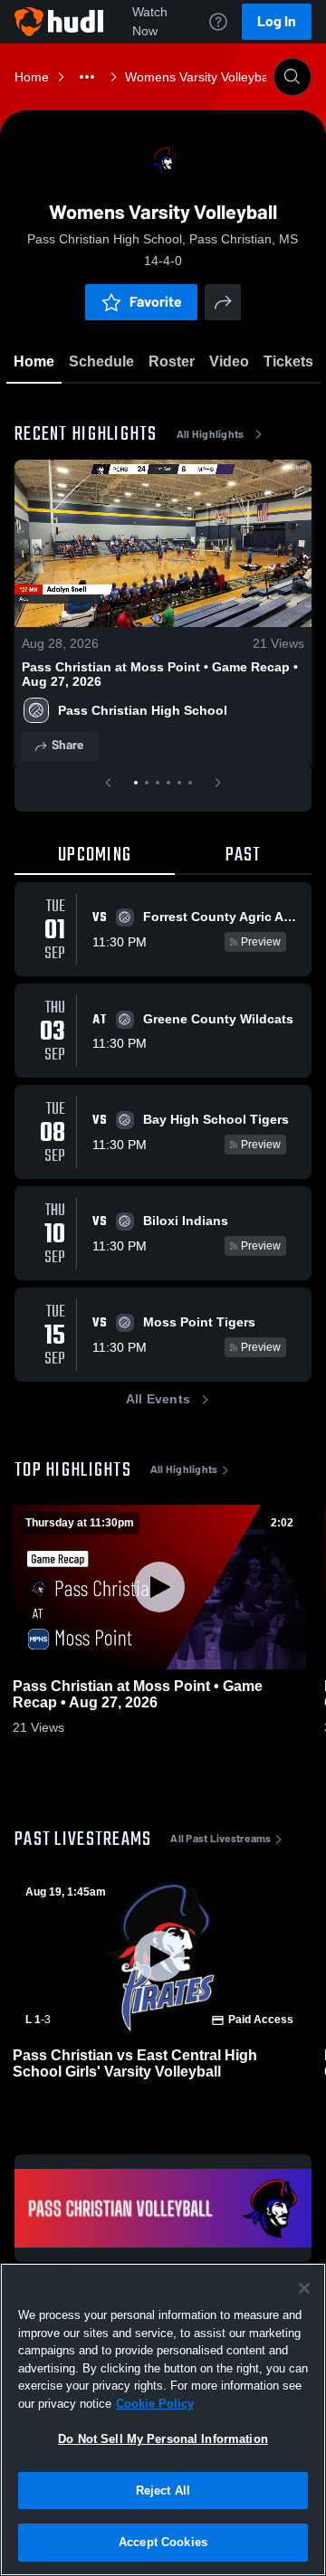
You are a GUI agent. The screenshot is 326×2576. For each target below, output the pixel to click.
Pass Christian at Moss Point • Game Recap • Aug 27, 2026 (160, 674)
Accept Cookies (163, 2542)
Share (67, 745)
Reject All (163, 2490)
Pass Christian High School (143, 710)
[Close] (304, 2288)
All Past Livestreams (221, 1839)
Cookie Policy (155, 2404)
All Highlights (211, 434)
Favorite (156, 302)
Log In (277, 21)
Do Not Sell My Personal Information (163, 2439)
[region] (163, 2419)
